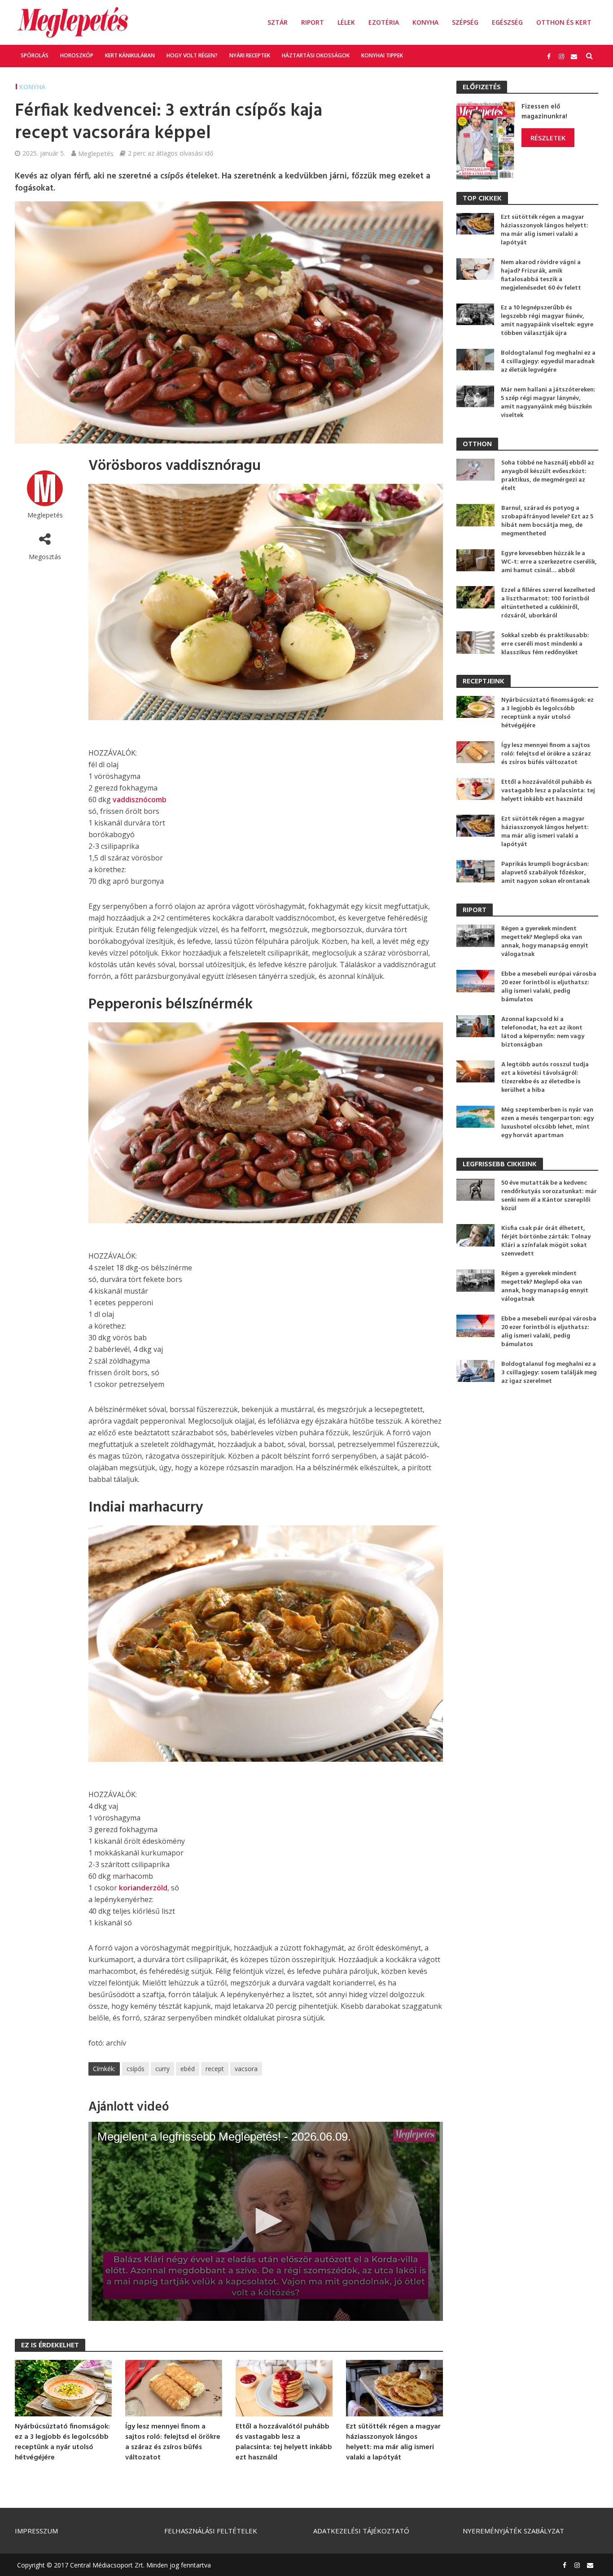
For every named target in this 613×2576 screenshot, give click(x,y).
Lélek (346, 22)
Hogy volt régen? (192, 55)
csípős (136, 2069)
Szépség (465, 22)
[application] (266, 2221)
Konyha (425, 22)
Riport (313, 22)
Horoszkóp (77, 55)
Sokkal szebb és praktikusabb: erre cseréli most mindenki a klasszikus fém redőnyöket (545, 644)
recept (215, 2069)
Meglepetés (96, 153)
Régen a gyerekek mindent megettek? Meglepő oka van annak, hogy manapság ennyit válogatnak (545, 942)
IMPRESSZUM (36, 2531)
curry (162, 2069)
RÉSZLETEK (548, 138)
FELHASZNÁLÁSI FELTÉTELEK (211, 2531)
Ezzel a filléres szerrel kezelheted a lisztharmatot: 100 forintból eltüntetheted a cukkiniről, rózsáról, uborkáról (548, 603)
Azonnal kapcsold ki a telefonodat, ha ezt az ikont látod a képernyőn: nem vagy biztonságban (543, 1032)
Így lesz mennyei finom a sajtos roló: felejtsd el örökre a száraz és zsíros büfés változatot (173, 2442)
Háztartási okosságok (316, 55)
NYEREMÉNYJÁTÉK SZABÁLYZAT (513, 2531)
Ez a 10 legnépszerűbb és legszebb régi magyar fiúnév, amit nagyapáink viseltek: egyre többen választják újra (547, 321)
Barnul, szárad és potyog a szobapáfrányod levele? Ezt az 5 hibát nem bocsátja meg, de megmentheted (547, 521)
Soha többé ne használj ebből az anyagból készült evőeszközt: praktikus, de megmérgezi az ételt (548, 476)
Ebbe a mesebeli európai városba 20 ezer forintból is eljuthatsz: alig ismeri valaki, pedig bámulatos (549, 987)
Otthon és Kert (564, 22)
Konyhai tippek (382, 55)
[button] (266, 2221)
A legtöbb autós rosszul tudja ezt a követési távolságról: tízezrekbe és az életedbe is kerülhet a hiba (545, 1077)
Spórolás (35, 55)
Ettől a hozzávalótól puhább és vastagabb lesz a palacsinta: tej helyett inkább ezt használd (284, 2442)
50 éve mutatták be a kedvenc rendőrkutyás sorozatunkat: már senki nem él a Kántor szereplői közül (549, 1196)
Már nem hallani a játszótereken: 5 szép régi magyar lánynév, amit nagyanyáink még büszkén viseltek (548, 403)
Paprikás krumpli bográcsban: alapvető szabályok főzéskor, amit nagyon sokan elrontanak (545, 873)
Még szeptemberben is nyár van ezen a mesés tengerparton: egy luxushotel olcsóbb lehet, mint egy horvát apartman (547, 1123)
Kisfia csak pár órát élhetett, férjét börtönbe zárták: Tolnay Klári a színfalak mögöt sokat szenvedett (546, 1241)
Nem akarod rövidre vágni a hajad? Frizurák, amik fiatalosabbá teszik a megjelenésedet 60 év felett (541, 275)
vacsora (246, 2069)
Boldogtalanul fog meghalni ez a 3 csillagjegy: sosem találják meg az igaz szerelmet (549, 1373)
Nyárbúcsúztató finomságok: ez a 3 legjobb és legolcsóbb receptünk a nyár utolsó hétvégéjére (62, 2442)
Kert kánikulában (130, 55)
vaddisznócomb (140, 799)
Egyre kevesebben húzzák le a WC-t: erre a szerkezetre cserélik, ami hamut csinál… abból (549, 562)
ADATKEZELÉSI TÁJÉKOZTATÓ (361, 2531)
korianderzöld (143, 1888)
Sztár (278, 22)
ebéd (188, 2069)
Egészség (507, 22)
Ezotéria (384, 22)
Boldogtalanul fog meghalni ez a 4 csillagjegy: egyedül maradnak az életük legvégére (548, 362)
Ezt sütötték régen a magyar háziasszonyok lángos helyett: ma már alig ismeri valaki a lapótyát (393, 2442)
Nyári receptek (250, 55)
